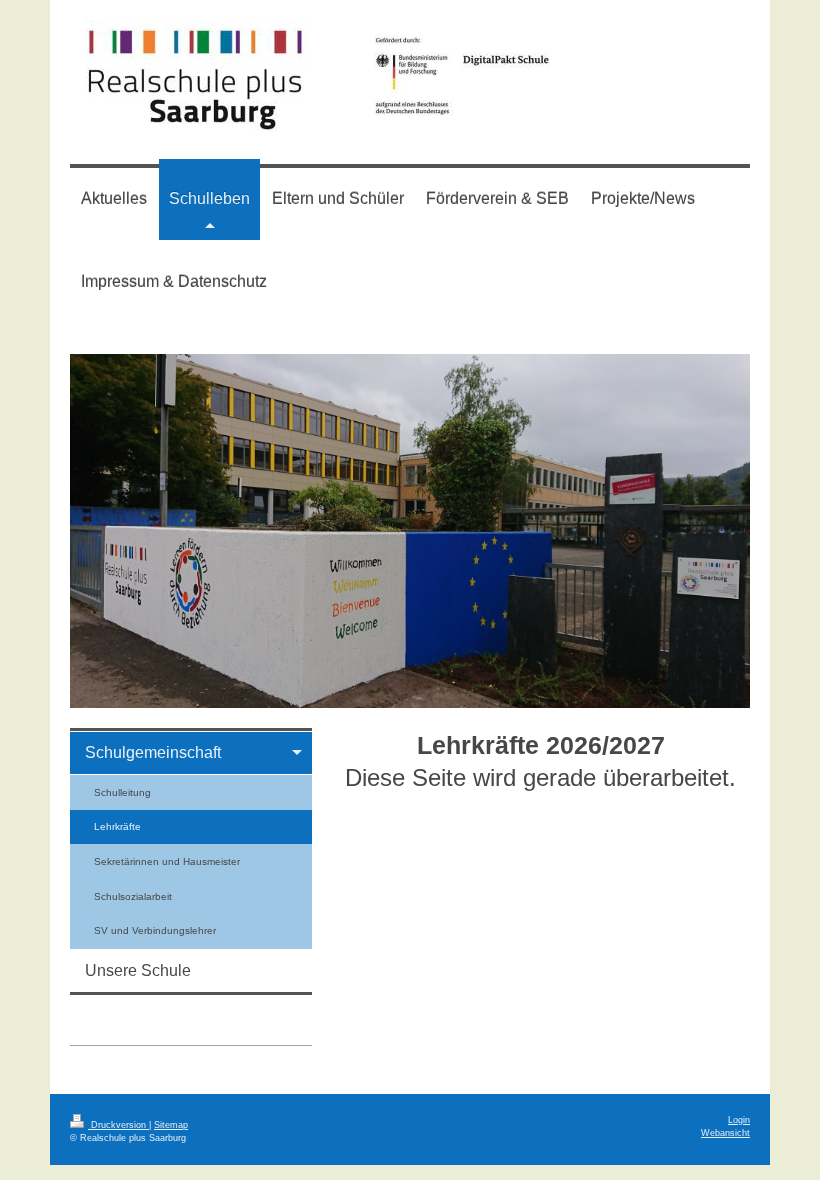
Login (739, 1120)
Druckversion (118, 1125)
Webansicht (725, 1133)
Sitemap (171, 1125)
